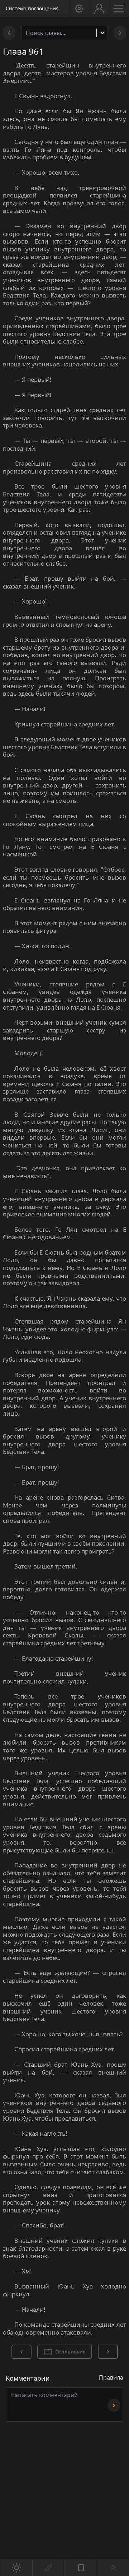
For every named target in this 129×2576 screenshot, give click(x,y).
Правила (111, 2377)
